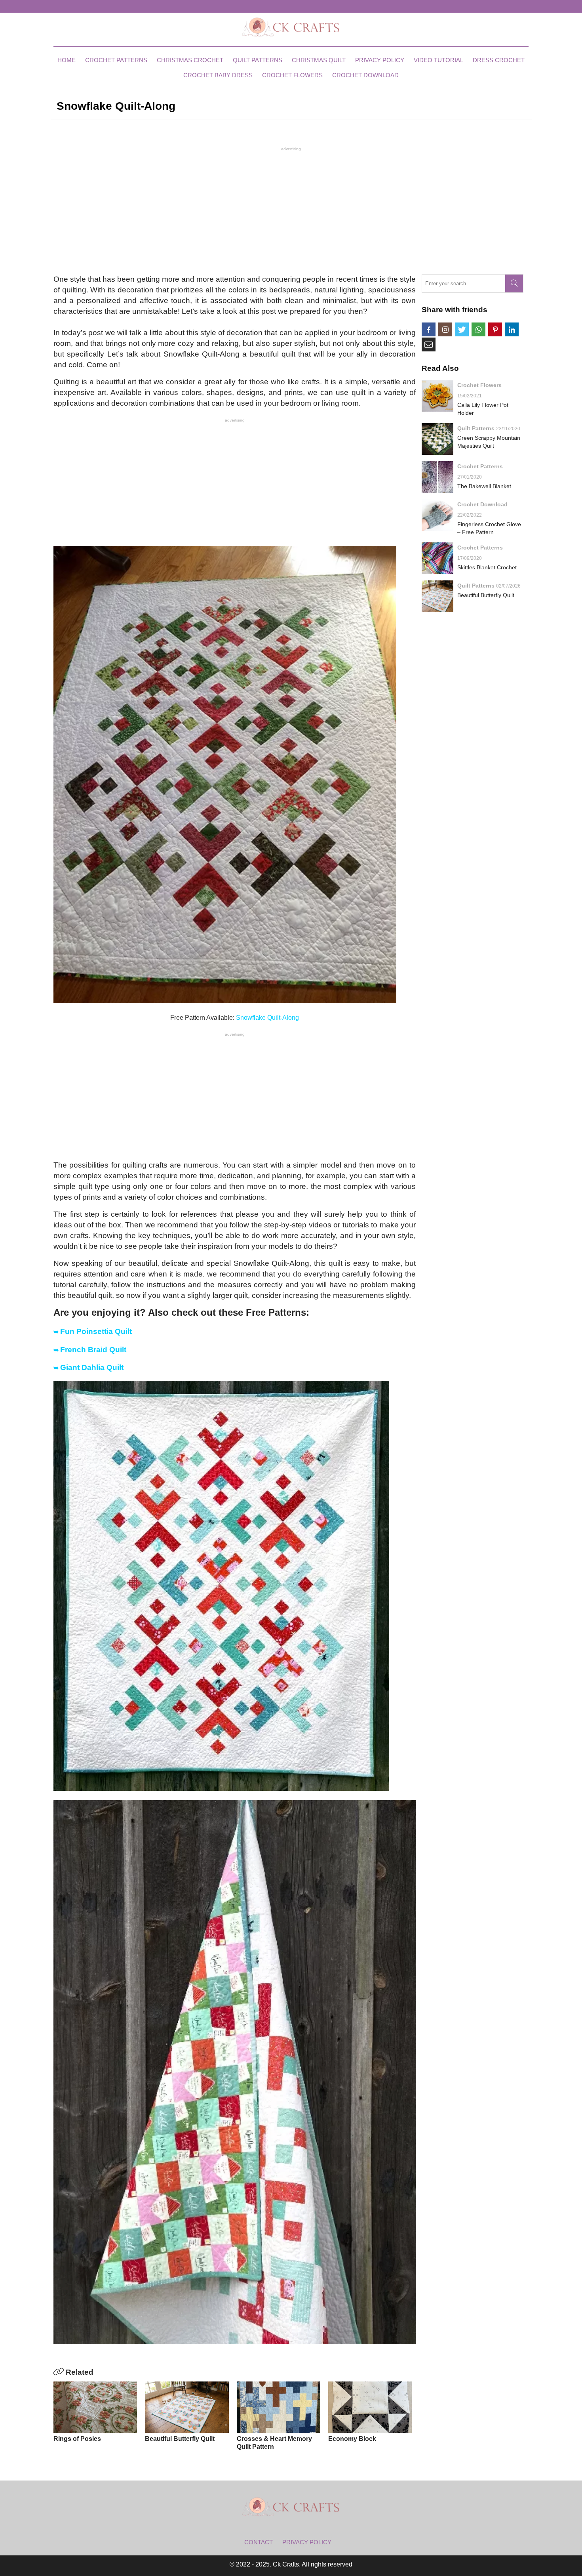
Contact (259, 2542)
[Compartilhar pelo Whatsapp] (478, 329)
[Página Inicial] (291, 27)
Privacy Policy (380, 60)
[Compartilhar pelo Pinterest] (495, 329)
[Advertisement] (291, 210)
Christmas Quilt (319, 60)
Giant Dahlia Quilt (92, 1367)
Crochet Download (365, 75)
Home (67, 60)
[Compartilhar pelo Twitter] (462, 329)
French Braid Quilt (93, 1350)
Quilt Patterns (258, 60)
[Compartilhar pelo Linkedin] (512, 329)
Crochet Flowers (292, 75)
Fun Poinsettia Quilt (96, 1331)
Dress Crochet (499, 60)
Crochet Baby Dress (218, 75)
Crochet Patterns (116, 60)
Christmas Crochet (190, 60)
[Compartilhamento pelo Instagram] (445, 329)
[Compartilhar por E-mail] (429, 344)
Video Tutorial (438, 60)
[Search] (514, 283)
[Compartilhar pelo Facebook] (429, 329)
